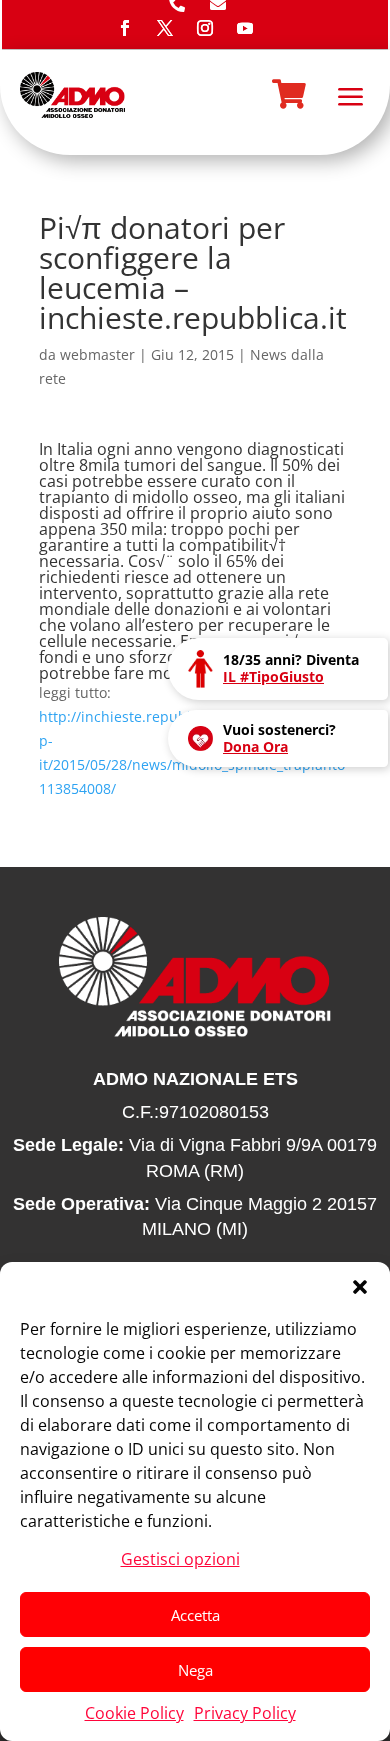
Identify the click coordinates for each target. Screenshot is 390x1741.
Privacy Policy (245, 1713)
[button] (360, 1287)
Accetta (195, 1615)
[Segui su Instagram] (205, 28)
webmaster (97, 354)
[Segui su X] (165, 28)
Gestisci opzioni (180, 1559)
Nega (195, 1670)
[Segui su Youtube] (245, 28)
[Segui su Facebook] (125, 28)
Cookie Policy (134, 1713)
